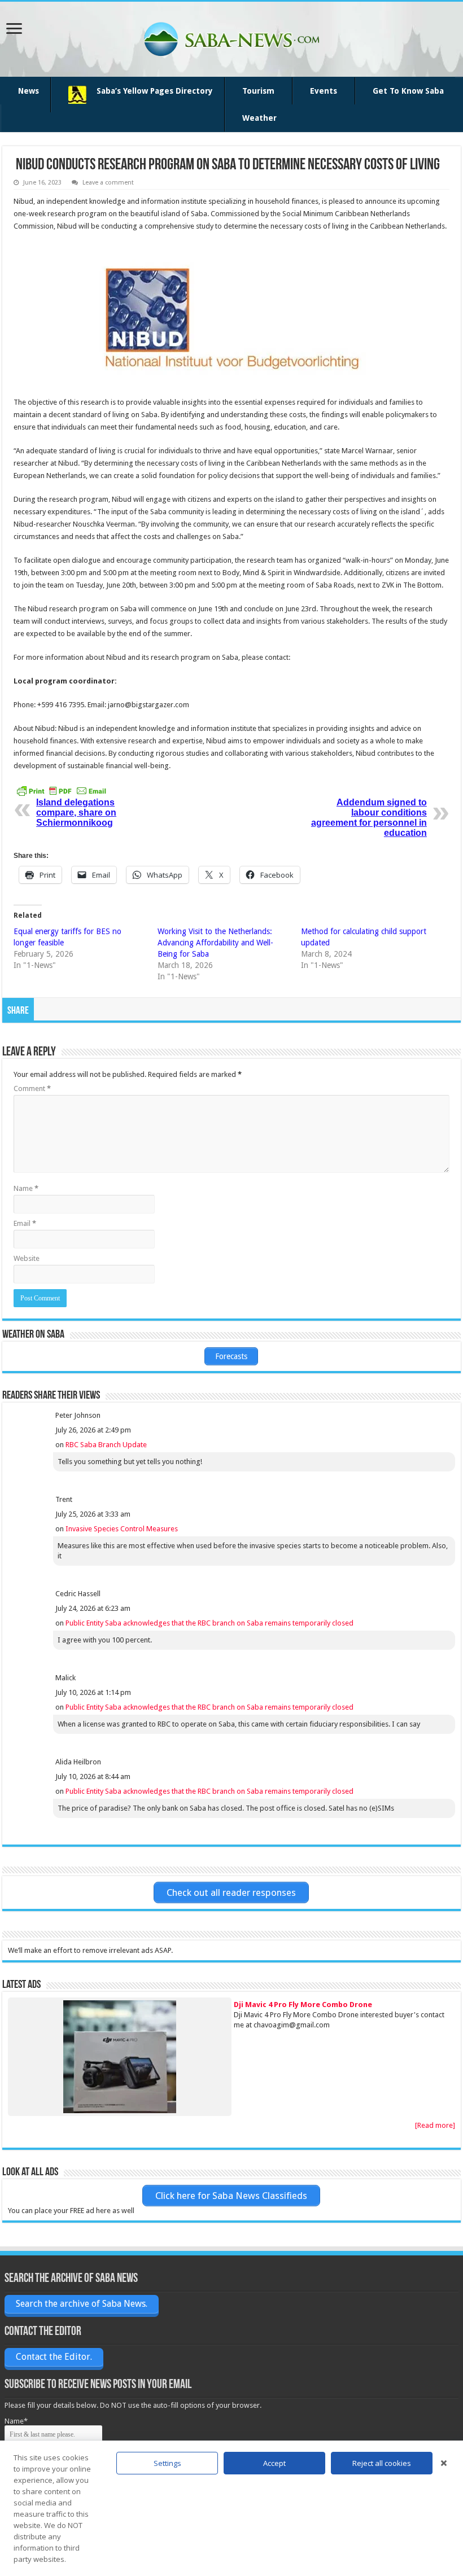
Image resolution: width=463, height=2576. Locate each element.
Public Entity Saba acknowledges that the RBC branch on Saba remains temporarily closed (209, 1623)
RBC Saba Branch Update (106, 1445)
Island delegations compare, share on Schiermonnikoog (76, 812)
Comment (32, 1088)
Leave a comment (108, 183)
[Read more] (435, 2125)
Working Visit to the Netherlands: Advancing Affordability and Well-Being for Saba (215, 943)
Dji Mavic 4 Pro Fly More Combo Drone (303, 2005)
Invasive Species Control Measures (122, 1529)
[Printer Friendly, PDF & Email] (62, 790)
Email (25, 1223)
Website (27, 1258)
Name (26, 1188)
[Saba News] (231, 37)
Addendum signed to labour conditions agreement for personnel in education (369, 818)
